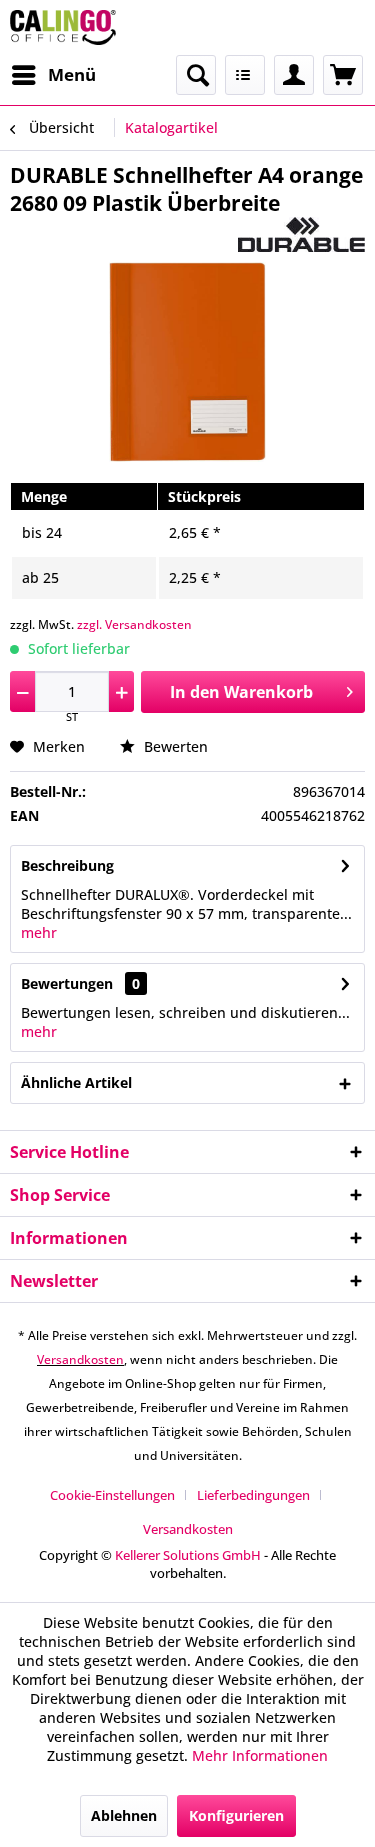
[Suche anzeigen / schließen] (196, 75)
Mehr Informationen (260, 1755)
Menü (72, 74)
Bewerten (174, 746)
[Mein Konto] (294, 75)
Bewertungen (67, 983)
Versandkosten (80, 1359)
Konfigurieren (236, 1815)
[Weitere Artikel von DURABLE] (301, 234)
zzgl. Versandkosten (134, 624)
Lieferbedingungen (253, 1495)
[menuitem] (53, 75)
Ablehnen (124, 1815)
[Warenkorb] (343, 75)
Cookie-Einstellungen (112, 1495)
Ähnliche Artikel (76, 1082)
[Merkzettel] (245, 75)
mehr (39, 932)
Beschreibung (67, 865)
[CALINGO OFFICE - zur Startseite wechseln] (63, 27)
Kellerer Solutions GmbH (188, 1555)
